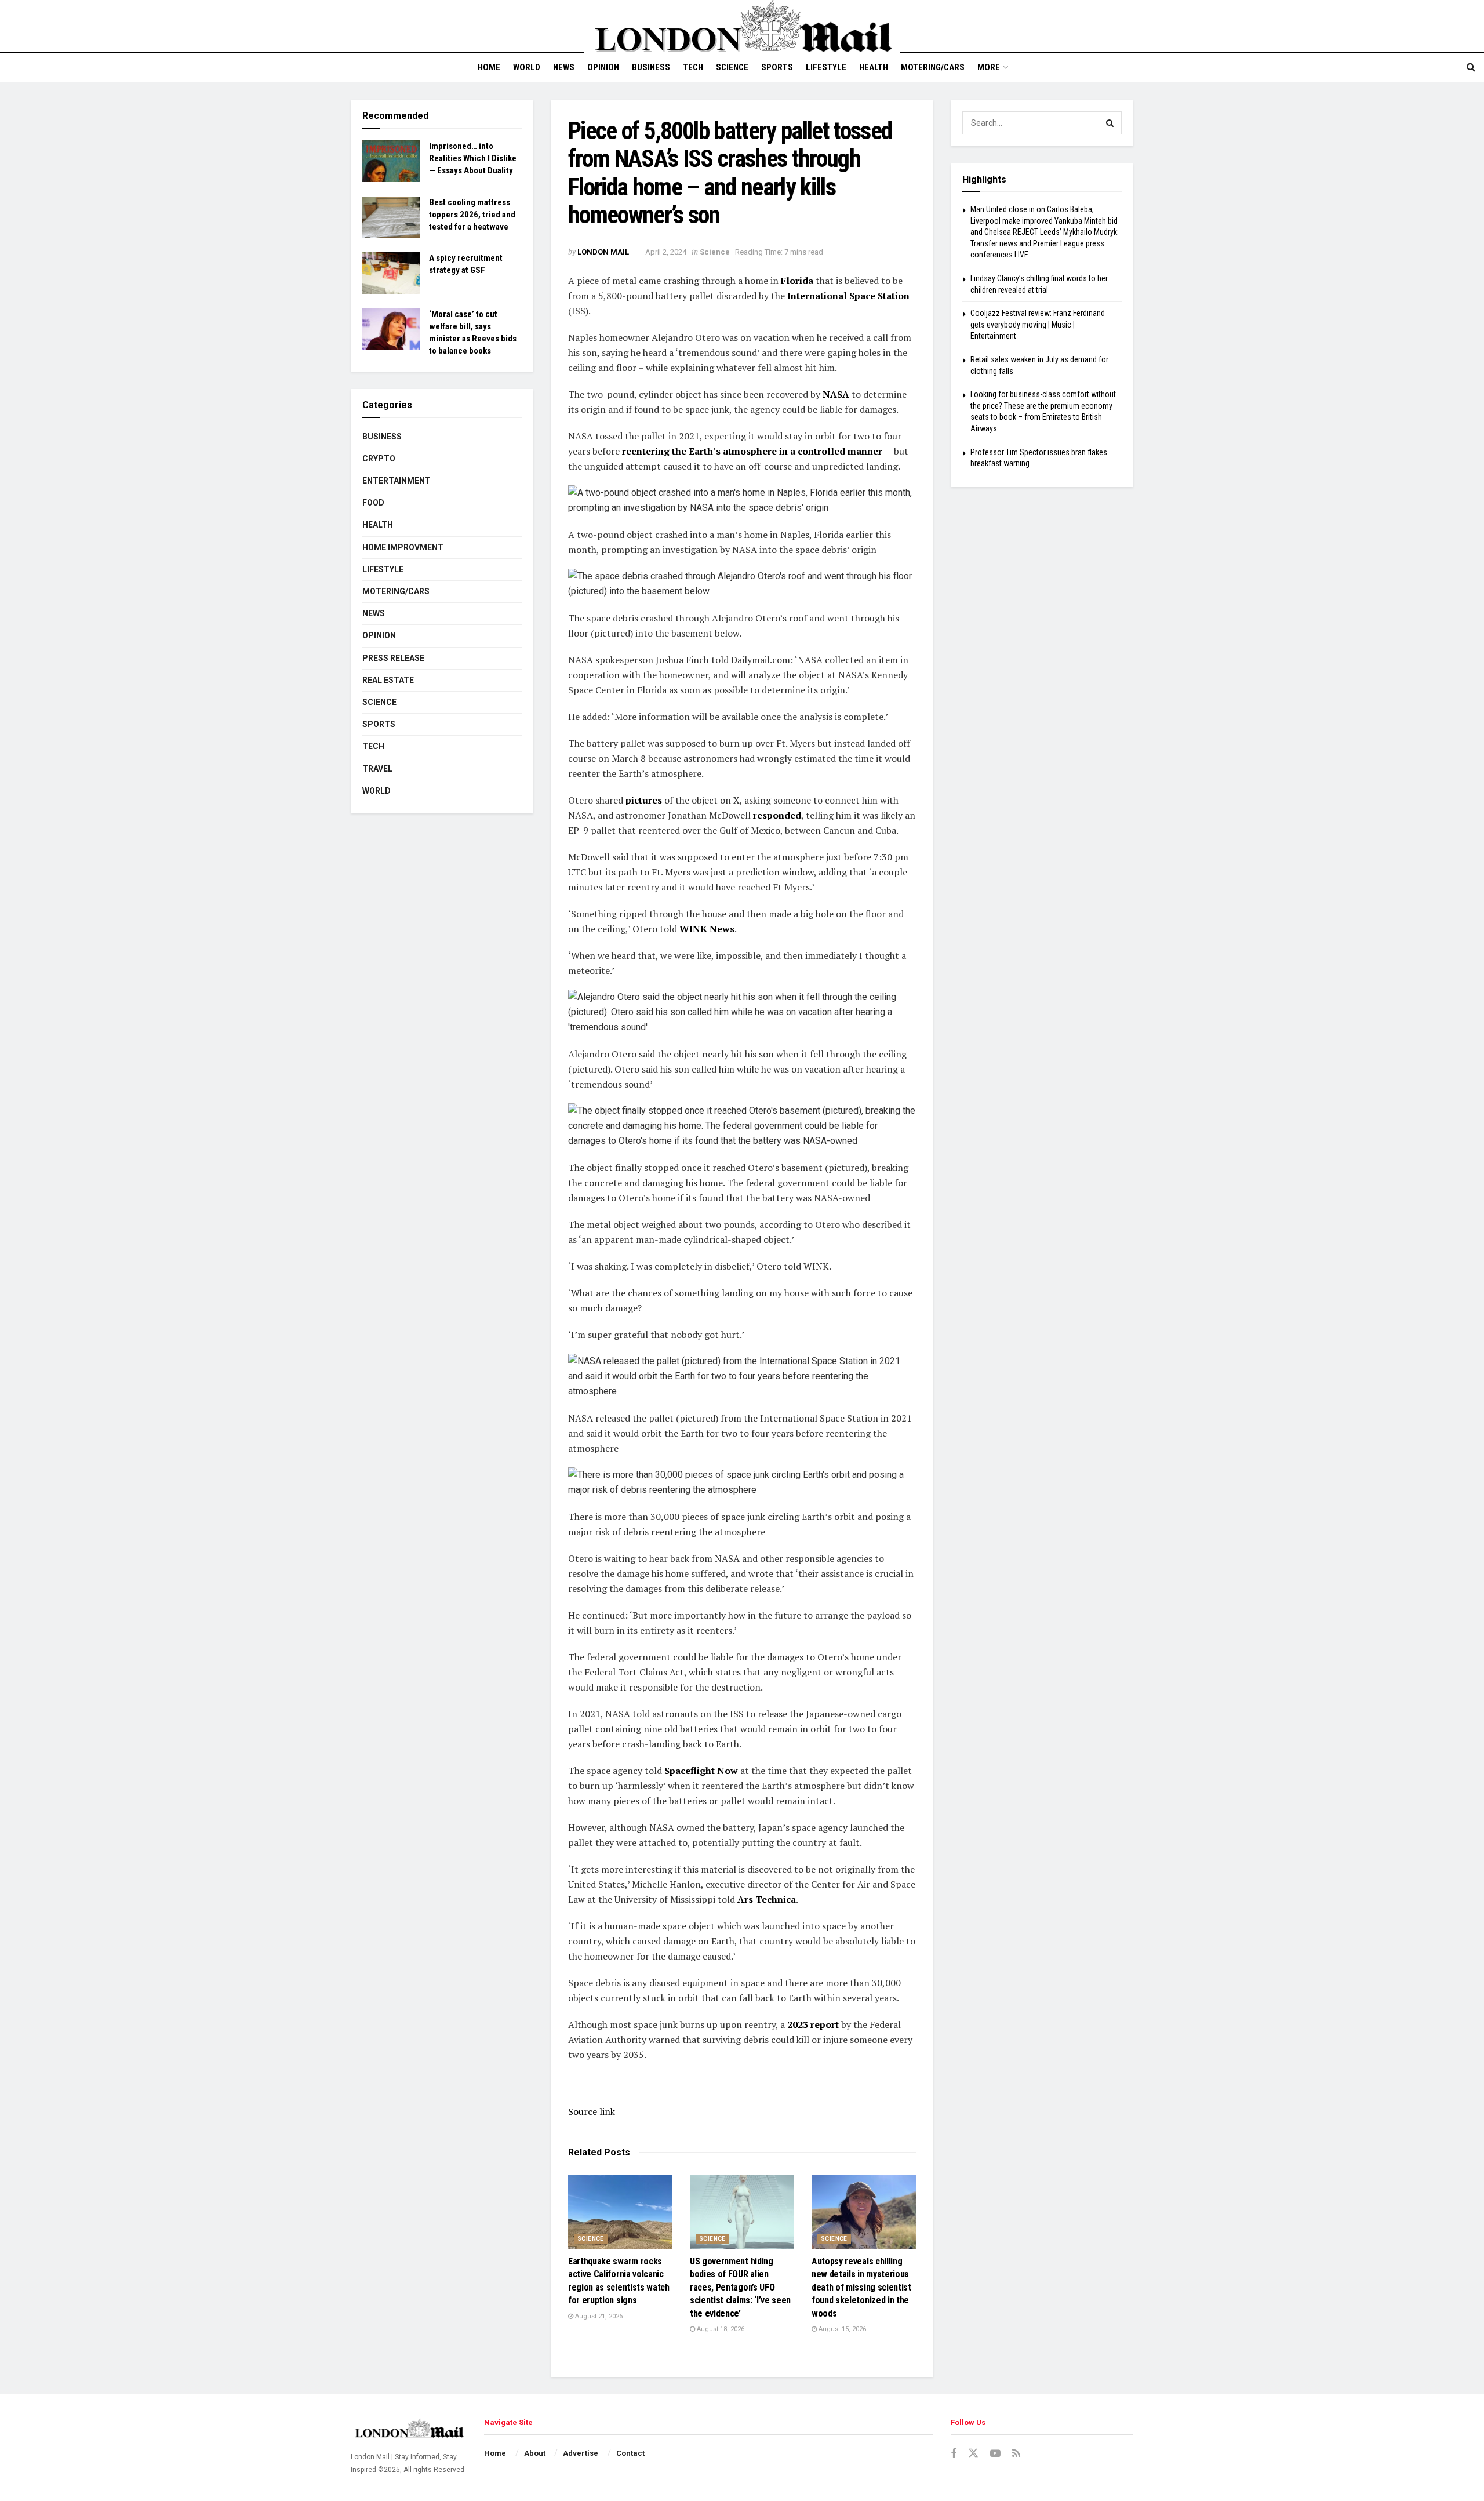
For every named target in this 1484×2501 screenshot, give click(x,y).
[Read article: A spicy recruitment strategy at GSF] (391, 273)
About (535, 2453)
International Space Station (848, 296)
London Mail (603, 252)
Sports (777, 67)
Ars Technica (767, 1899)
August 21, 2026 (598, 2316)
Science (732, 67)
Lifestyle (826, 67)
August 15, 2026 (841, 2329)
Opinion (603, 67)
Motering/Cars (933, 67)
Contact (630, 2453)
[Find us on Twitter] (973, 2453)
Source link (592, 2111)
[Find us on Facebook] (954, 2454)
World (527, 67)
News (564, 67)
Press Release (393, 658)
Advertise (581, 2453)
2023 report (813, 2024)
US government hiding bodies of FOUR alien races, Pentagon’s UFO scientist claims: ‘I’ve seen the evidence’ (740, 2287)
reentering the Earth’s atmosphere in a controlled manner (752, 451)
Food (373, 503)
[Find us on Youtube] (995, 2454)
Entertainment (397, 481)
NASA (836, 394)
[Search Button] (1471, 67)
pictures (644, 800)
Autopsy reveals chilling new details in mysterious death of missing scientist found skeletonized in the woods (861, 2287)
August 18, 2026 (720, 2329)
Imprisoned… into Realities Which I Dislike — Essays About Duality (473, 158)
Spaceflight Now (701, 1771)
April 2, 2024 (666, 252)
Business (651, 67)
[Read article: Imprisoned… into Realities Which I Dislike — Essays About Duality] (391, 161)
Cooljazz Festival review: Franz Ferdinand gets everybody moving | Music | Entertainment (1038, 324)
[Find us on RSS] (1016, 2454)
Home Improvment (403, 547)
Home (489, 67)
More (989, 67)
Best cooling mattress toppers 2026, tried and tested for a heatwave (472, 215)
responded (777, 815)
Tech (693, 67)
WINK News (707, 929)
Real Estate (388, 680)
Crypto (379, 459)
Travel (377, 769)
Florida (797, 281)
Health (874, 67)
